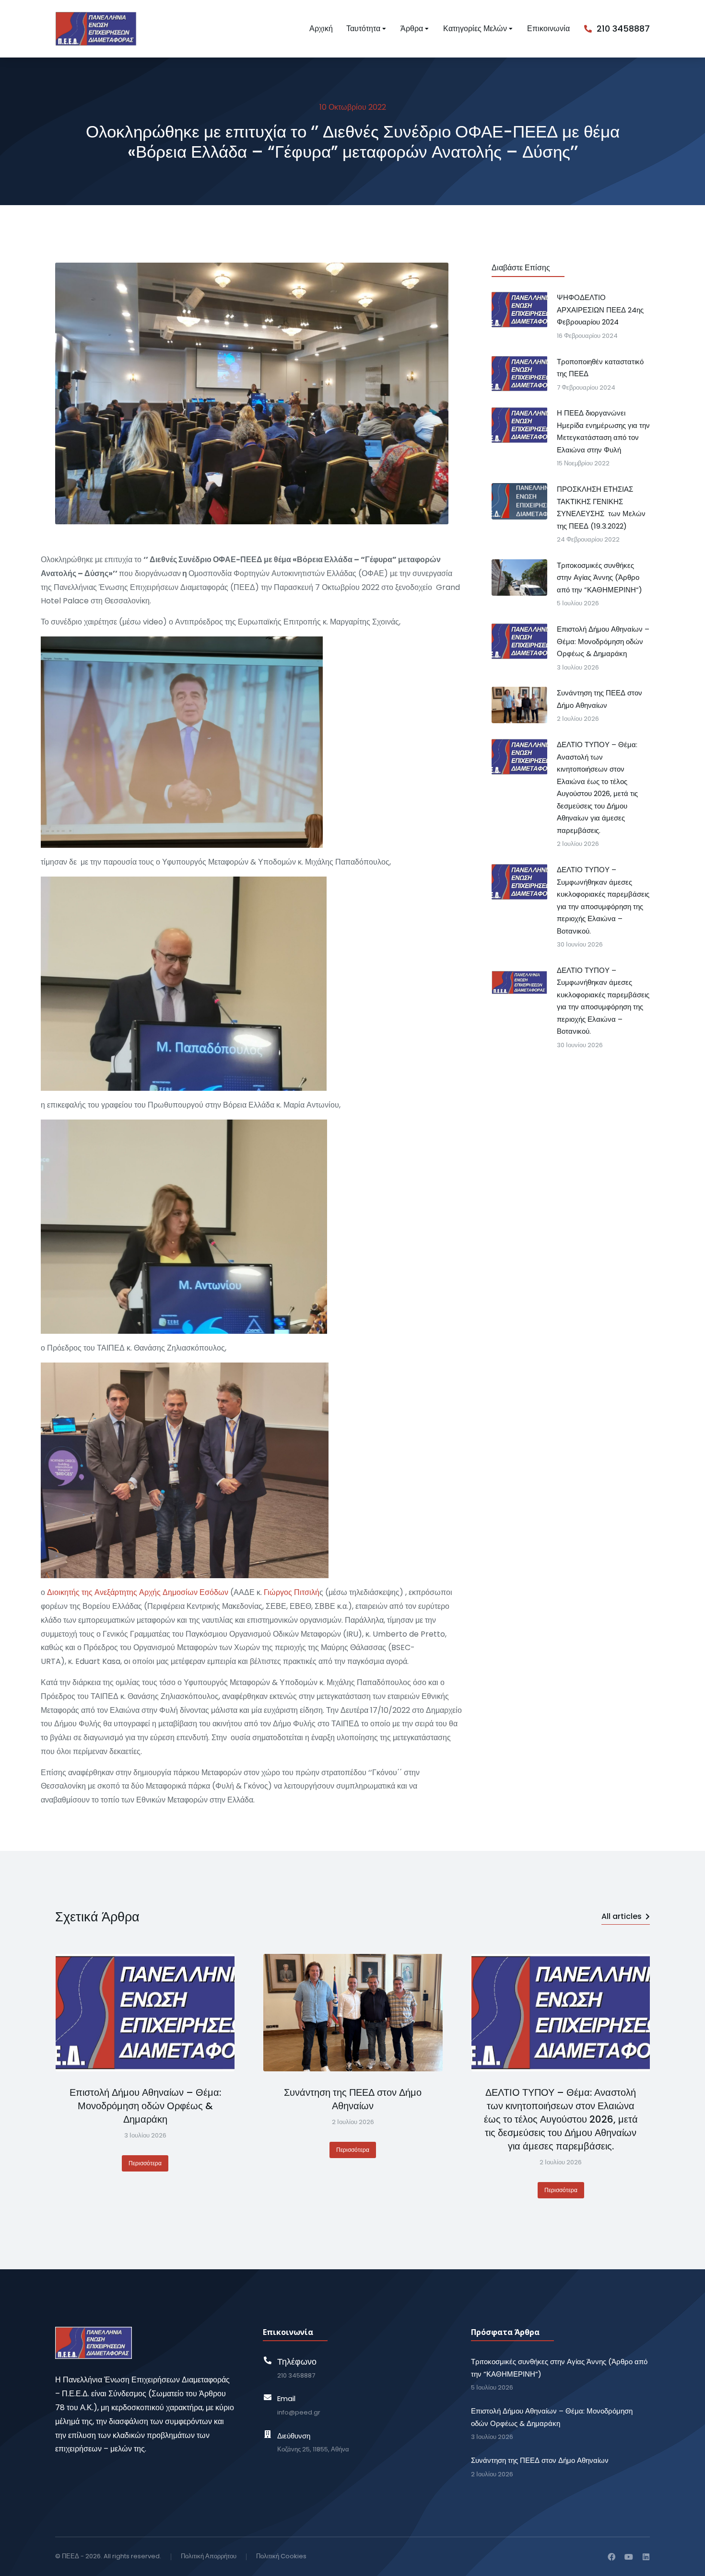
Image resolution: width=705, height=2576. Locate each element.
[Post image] (145, 2013)
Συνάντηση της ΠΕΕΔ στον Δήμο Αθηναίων (353, 2099)
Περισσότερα (145, 2163)
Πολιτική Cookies (281, 2556)
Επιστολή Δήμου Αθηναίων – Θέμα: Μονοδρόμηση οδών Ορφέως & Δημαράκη (145, 2106)
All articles (622, 1916)
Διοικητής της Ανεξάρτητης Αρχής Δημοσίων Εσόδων (138, 1593)
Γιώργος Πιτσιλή (292, 1593)
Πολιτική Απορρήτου (209, 2556)
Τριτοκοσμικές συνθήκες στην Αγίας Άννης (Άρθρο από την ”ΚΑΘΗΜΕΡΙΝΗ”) (559, 2368)
